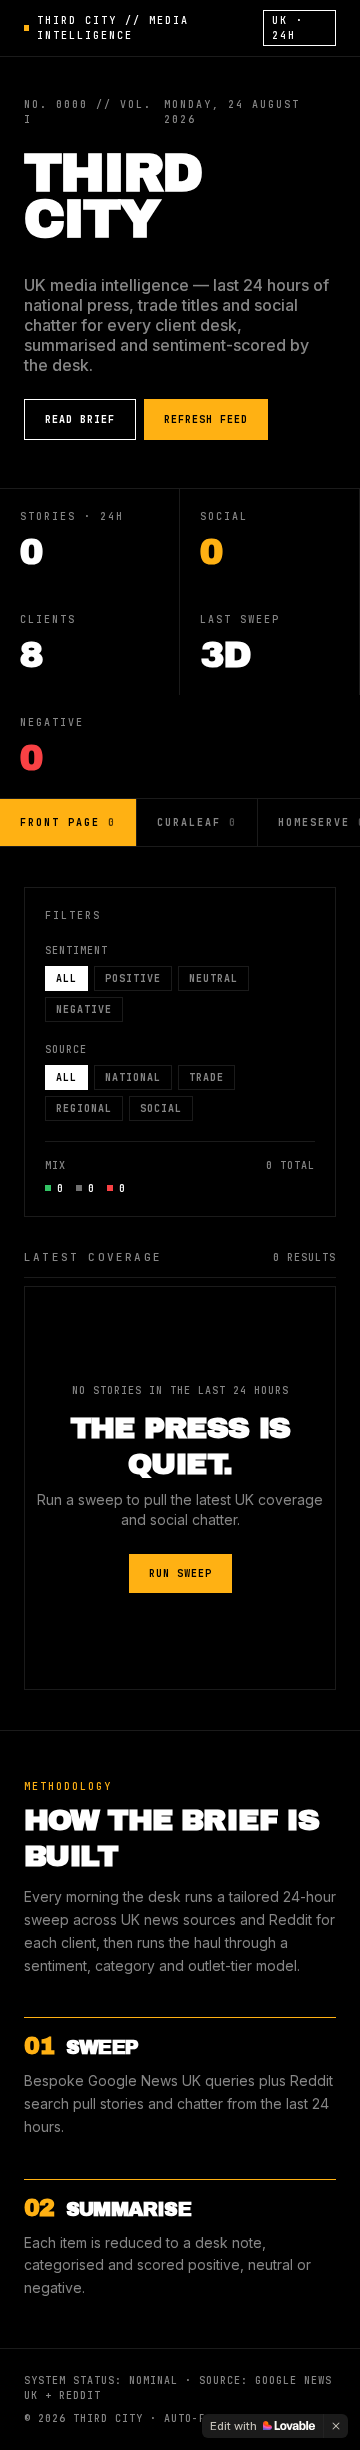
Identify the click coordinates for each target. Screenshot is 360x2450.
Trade (206, 1077)
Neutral (213, 978)
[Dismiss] (336, 2426)
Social (161, 1108)
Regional (84, 1108)
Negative (84, 1009)
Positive (133, 978)
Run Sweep (180, 1573)
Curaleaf (197, 822)
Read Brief (80, 419)
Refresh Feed (206, 419)
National (133, 1077)
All (66, 978)
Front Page (68, 822)
